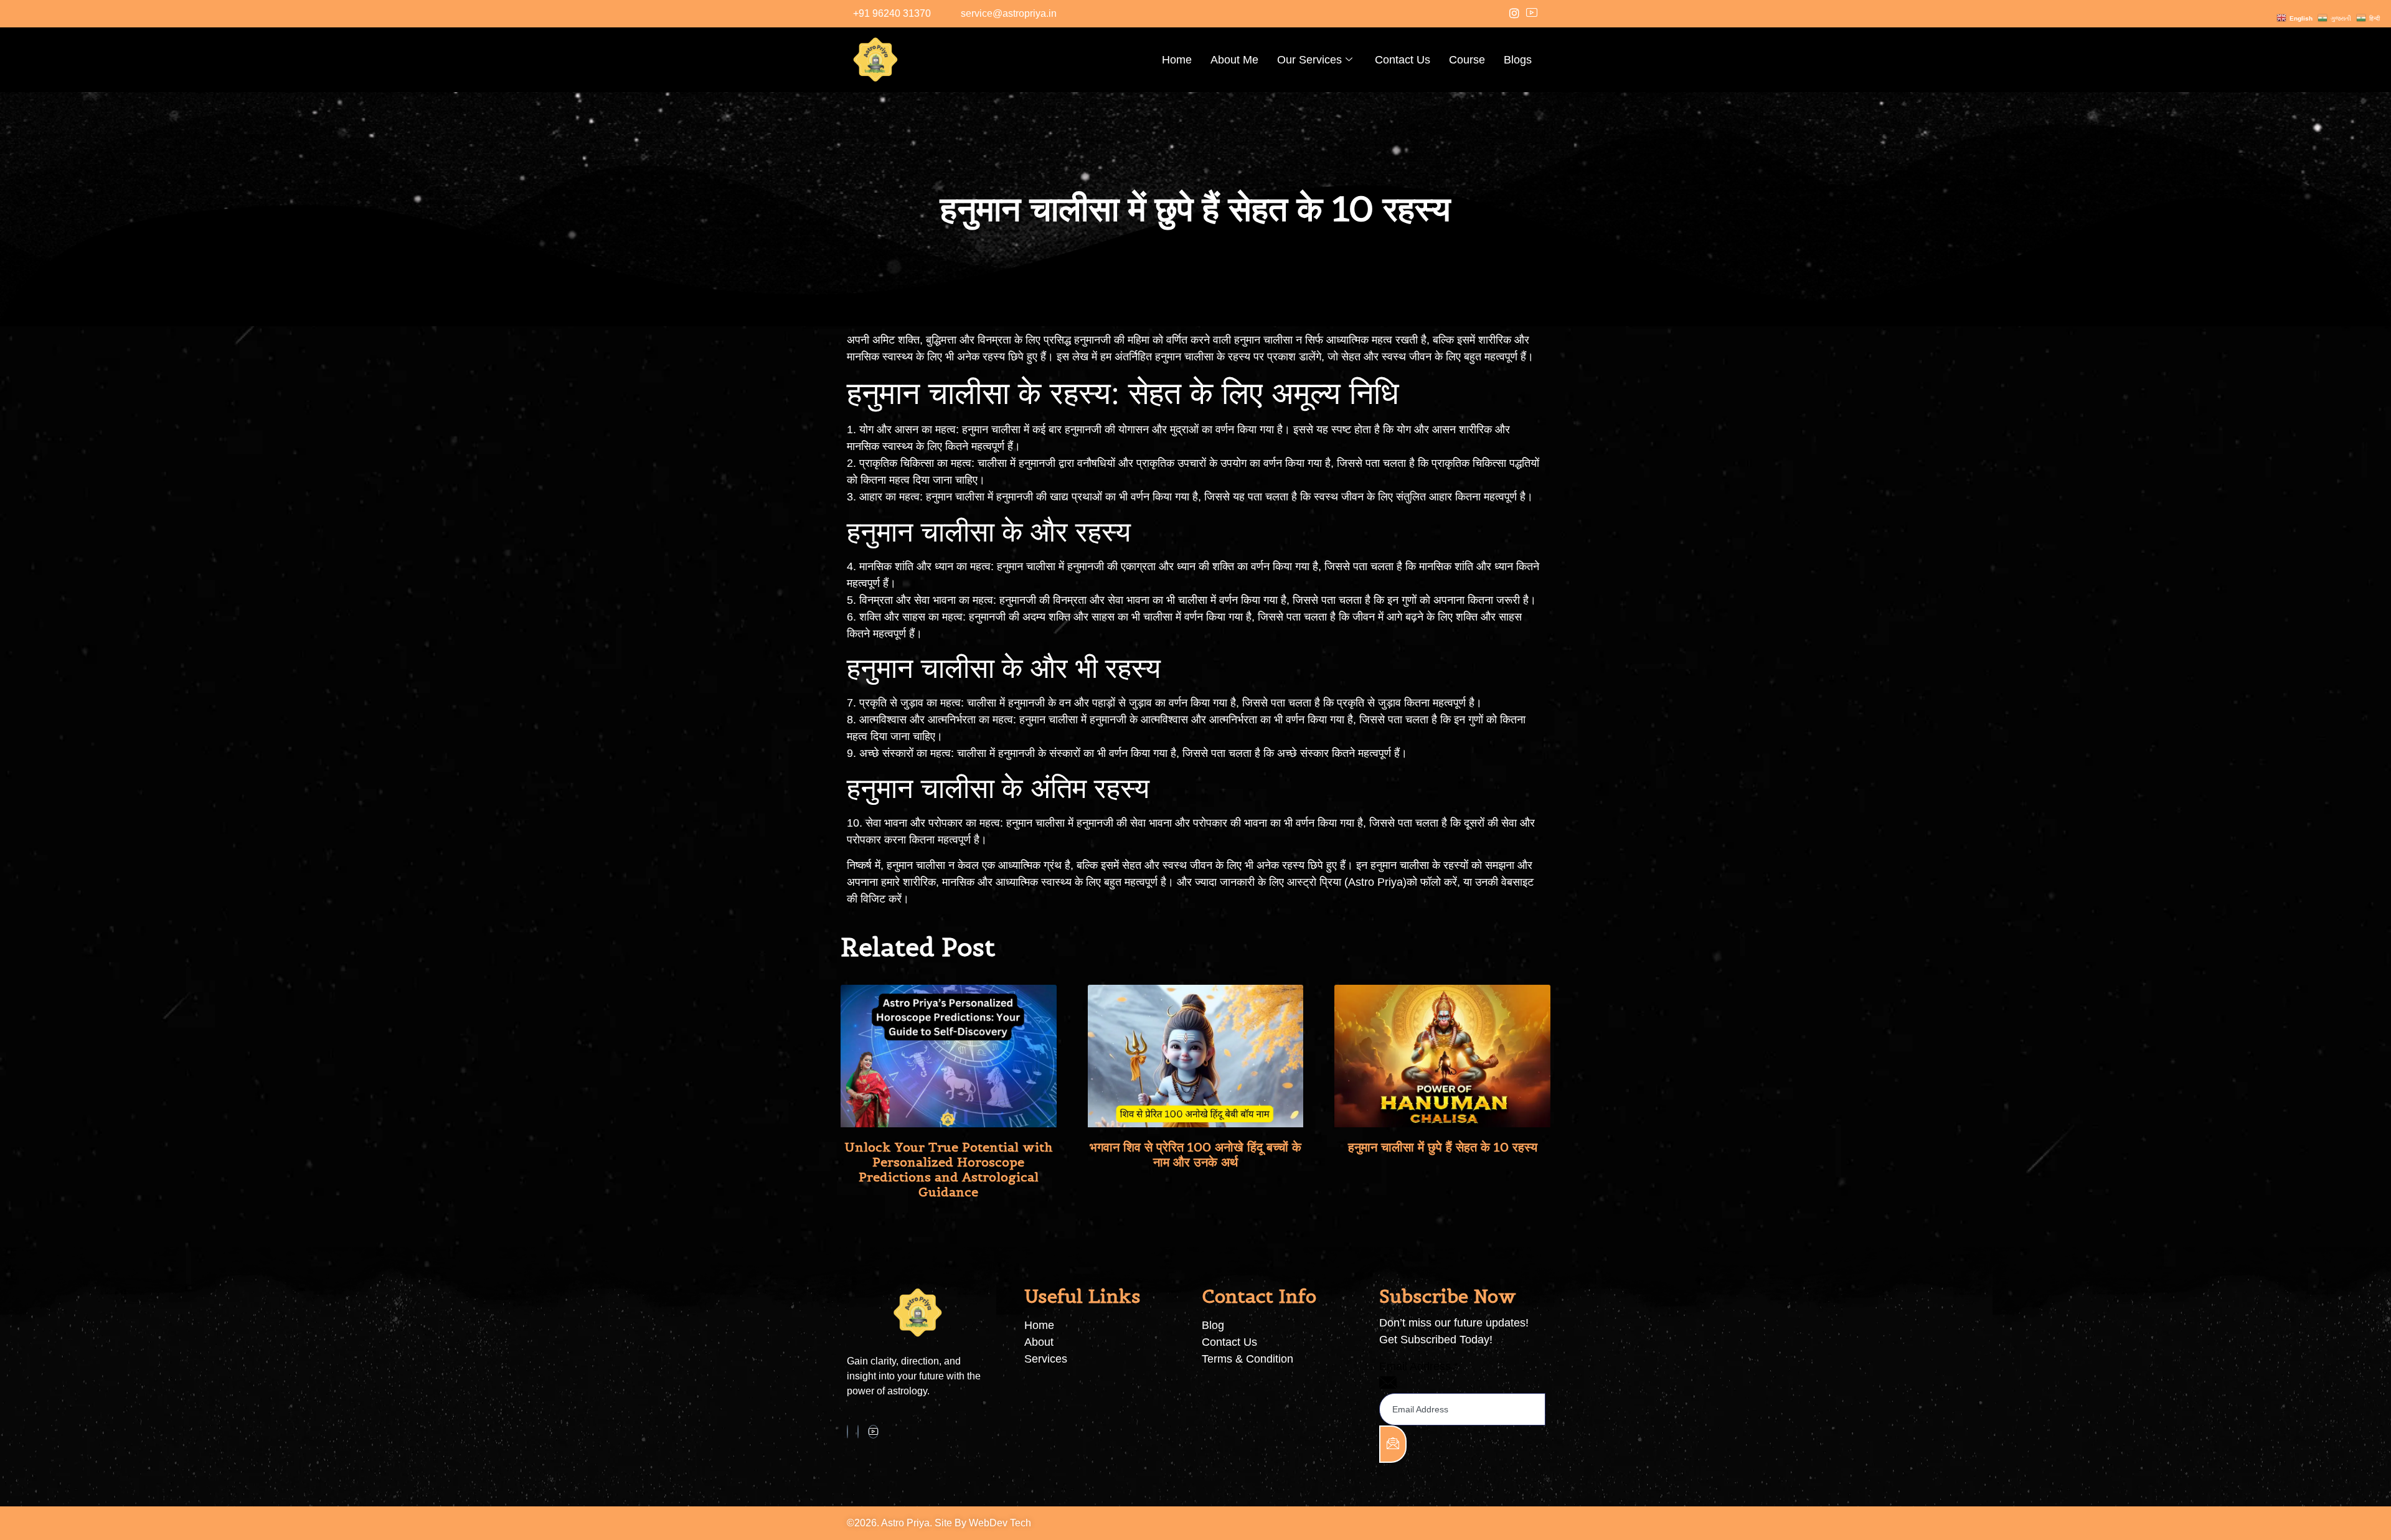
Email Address (1419, 1366)
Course (1467, 60)
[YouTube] (1532, 14)
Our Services (1309, 60)
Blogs (1518, 60)
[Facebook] (847, 1432)
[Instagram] (1514, 14)
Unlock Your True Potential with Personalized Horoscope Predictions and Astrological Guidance (949, 1170)
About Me (1234, 60)
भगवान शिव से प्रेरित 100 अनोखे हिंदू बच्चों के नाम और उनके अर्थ (1195, 1155)
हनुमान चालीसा (955, 497)
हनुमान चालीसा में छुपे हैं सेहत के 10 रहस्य (1443, 1147)
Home (1177, 60)
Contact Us (1403, 60)
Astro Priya (1375, 882)
